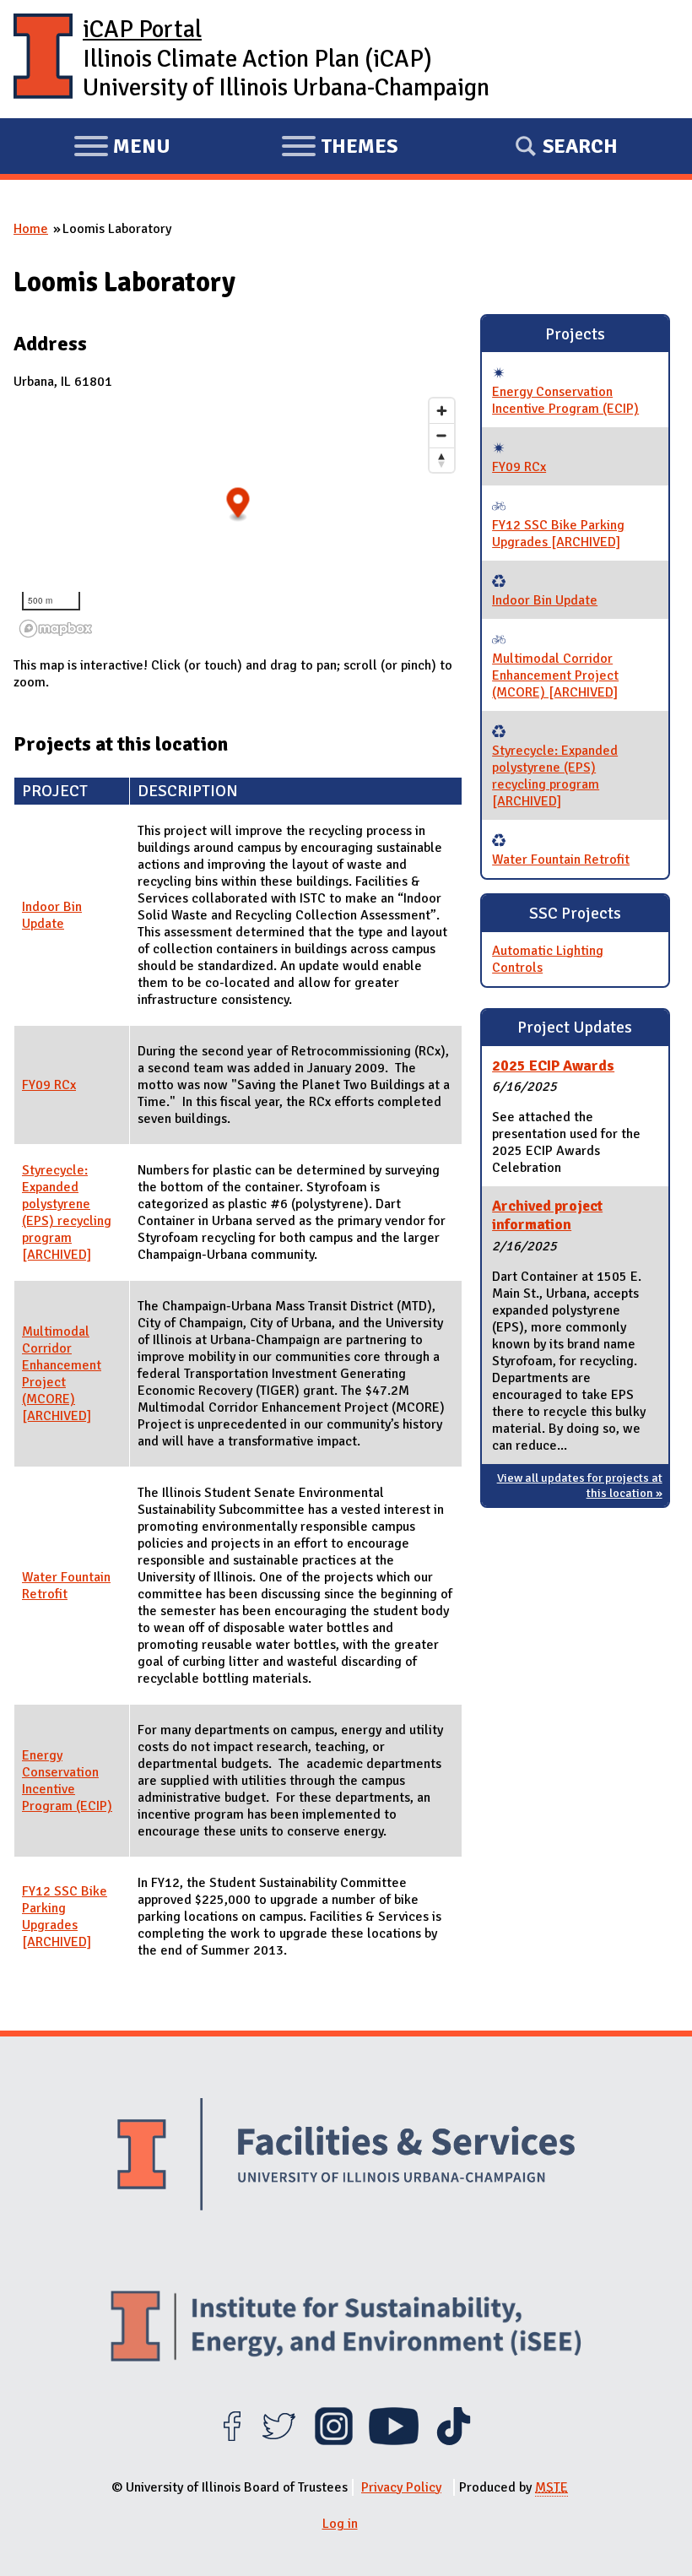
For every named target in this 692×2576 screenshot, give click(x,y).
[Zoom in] (442, 411)
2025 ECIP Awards (553, 1066)
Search (580, 146)
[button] (238, 504)
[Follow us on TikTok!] (454, 2441)
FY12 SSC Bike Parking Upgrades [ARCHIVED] (65, 1917)
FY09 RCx (49, 1085)
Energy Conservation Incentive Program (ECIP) (67, 1781)
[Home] (43, 59)
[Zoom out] (442, 435)
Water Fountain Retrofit (66, 1586)
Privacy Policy (401, 2487)
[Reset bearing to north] (442, 460)
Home (31, 229)
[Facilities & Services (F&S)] (346, 2156)
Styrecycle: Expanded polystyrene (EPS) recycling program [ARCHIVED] (67, 1212)
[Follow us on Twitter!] (279, 2441)
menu (122, 149)
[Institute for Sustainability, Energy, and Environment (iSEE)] (346, 2328)
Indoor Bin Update (52, 915)
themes (339, 149)
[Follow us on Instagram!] (334, 2441)
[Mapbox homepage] (56, 629)
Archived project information (547, 1215)
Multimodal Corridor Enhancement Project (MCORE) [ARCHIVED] (62, 1374)
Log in (340, 2524)
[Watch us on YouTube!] (394, 2441)
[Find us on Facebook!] (232, 2441)
